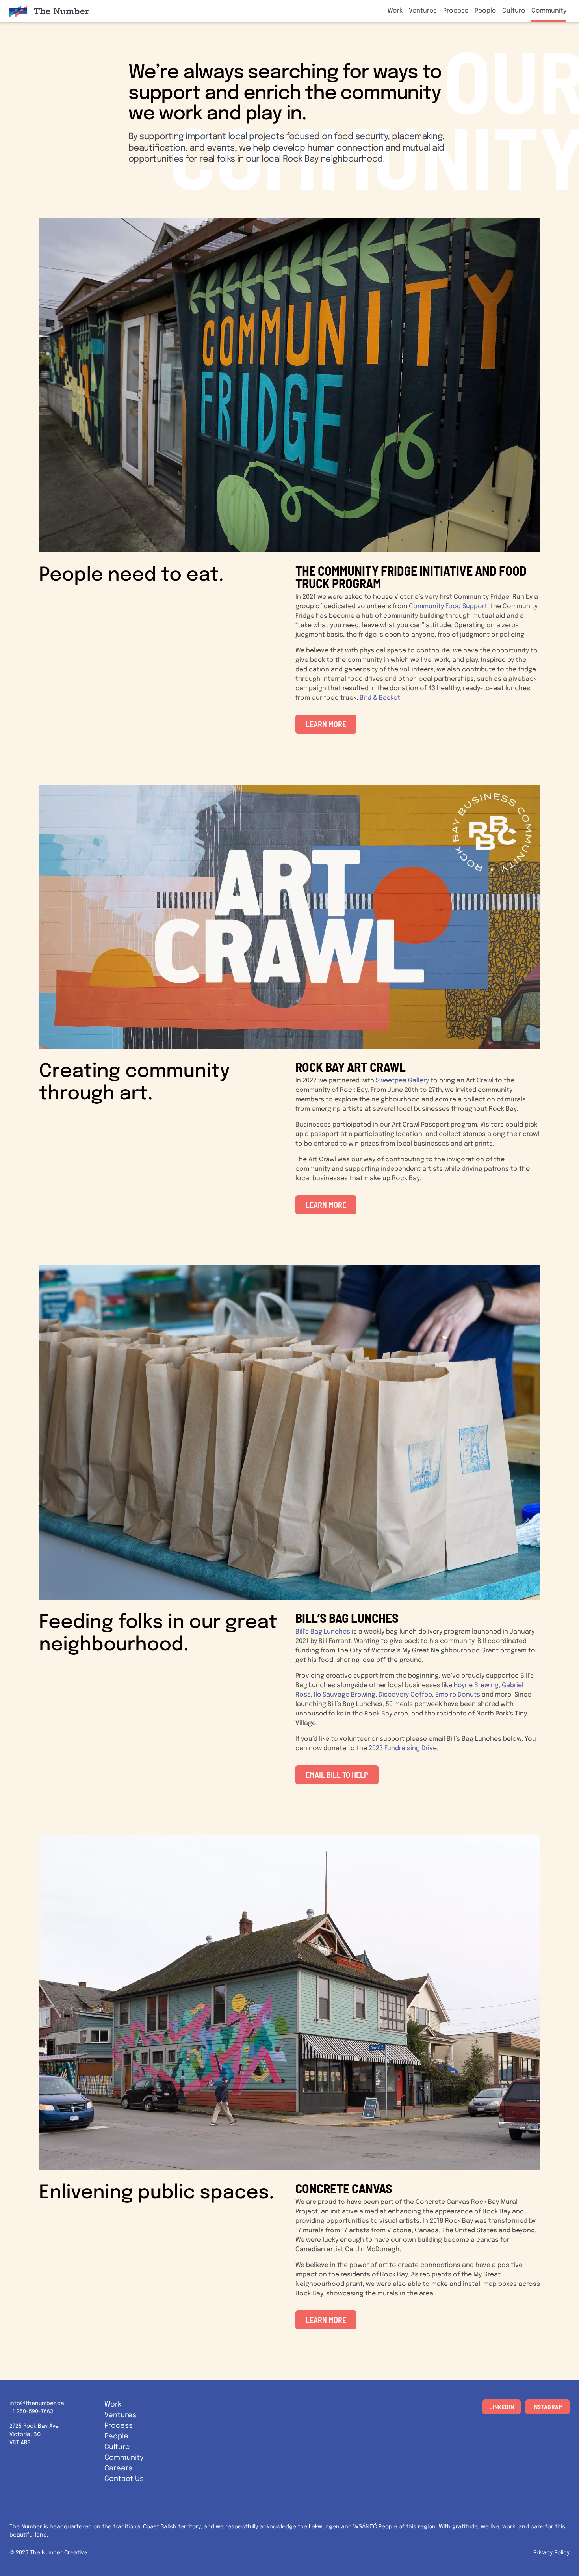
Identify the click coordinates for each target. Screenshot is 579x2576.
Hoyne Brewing (476, 1685)
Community (549, 11)
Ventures (423, 11)
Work (395, 11)
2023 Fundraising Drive (403, 1748)
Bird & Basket (380, 698)
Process (456, 11)
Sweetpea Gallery (402, 1081)
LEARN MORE (326, 1205)
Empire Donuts (458, 1695)
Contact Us (124, 2479)
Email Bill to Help (337, 1775)
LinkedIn (502, 2407)
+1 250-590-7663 (31, 2412)
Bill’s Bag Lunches (323, 1632)
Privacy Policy (551, 2553)
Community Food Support (448, 606)
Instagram (547, 2407)
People (485, 11)
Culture (514, 11)
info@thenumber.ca (37, 2403)
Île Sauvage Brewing (345, 1695)
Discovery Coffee (405, 1695)
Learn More (326, 724)
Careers (118, 2468)
